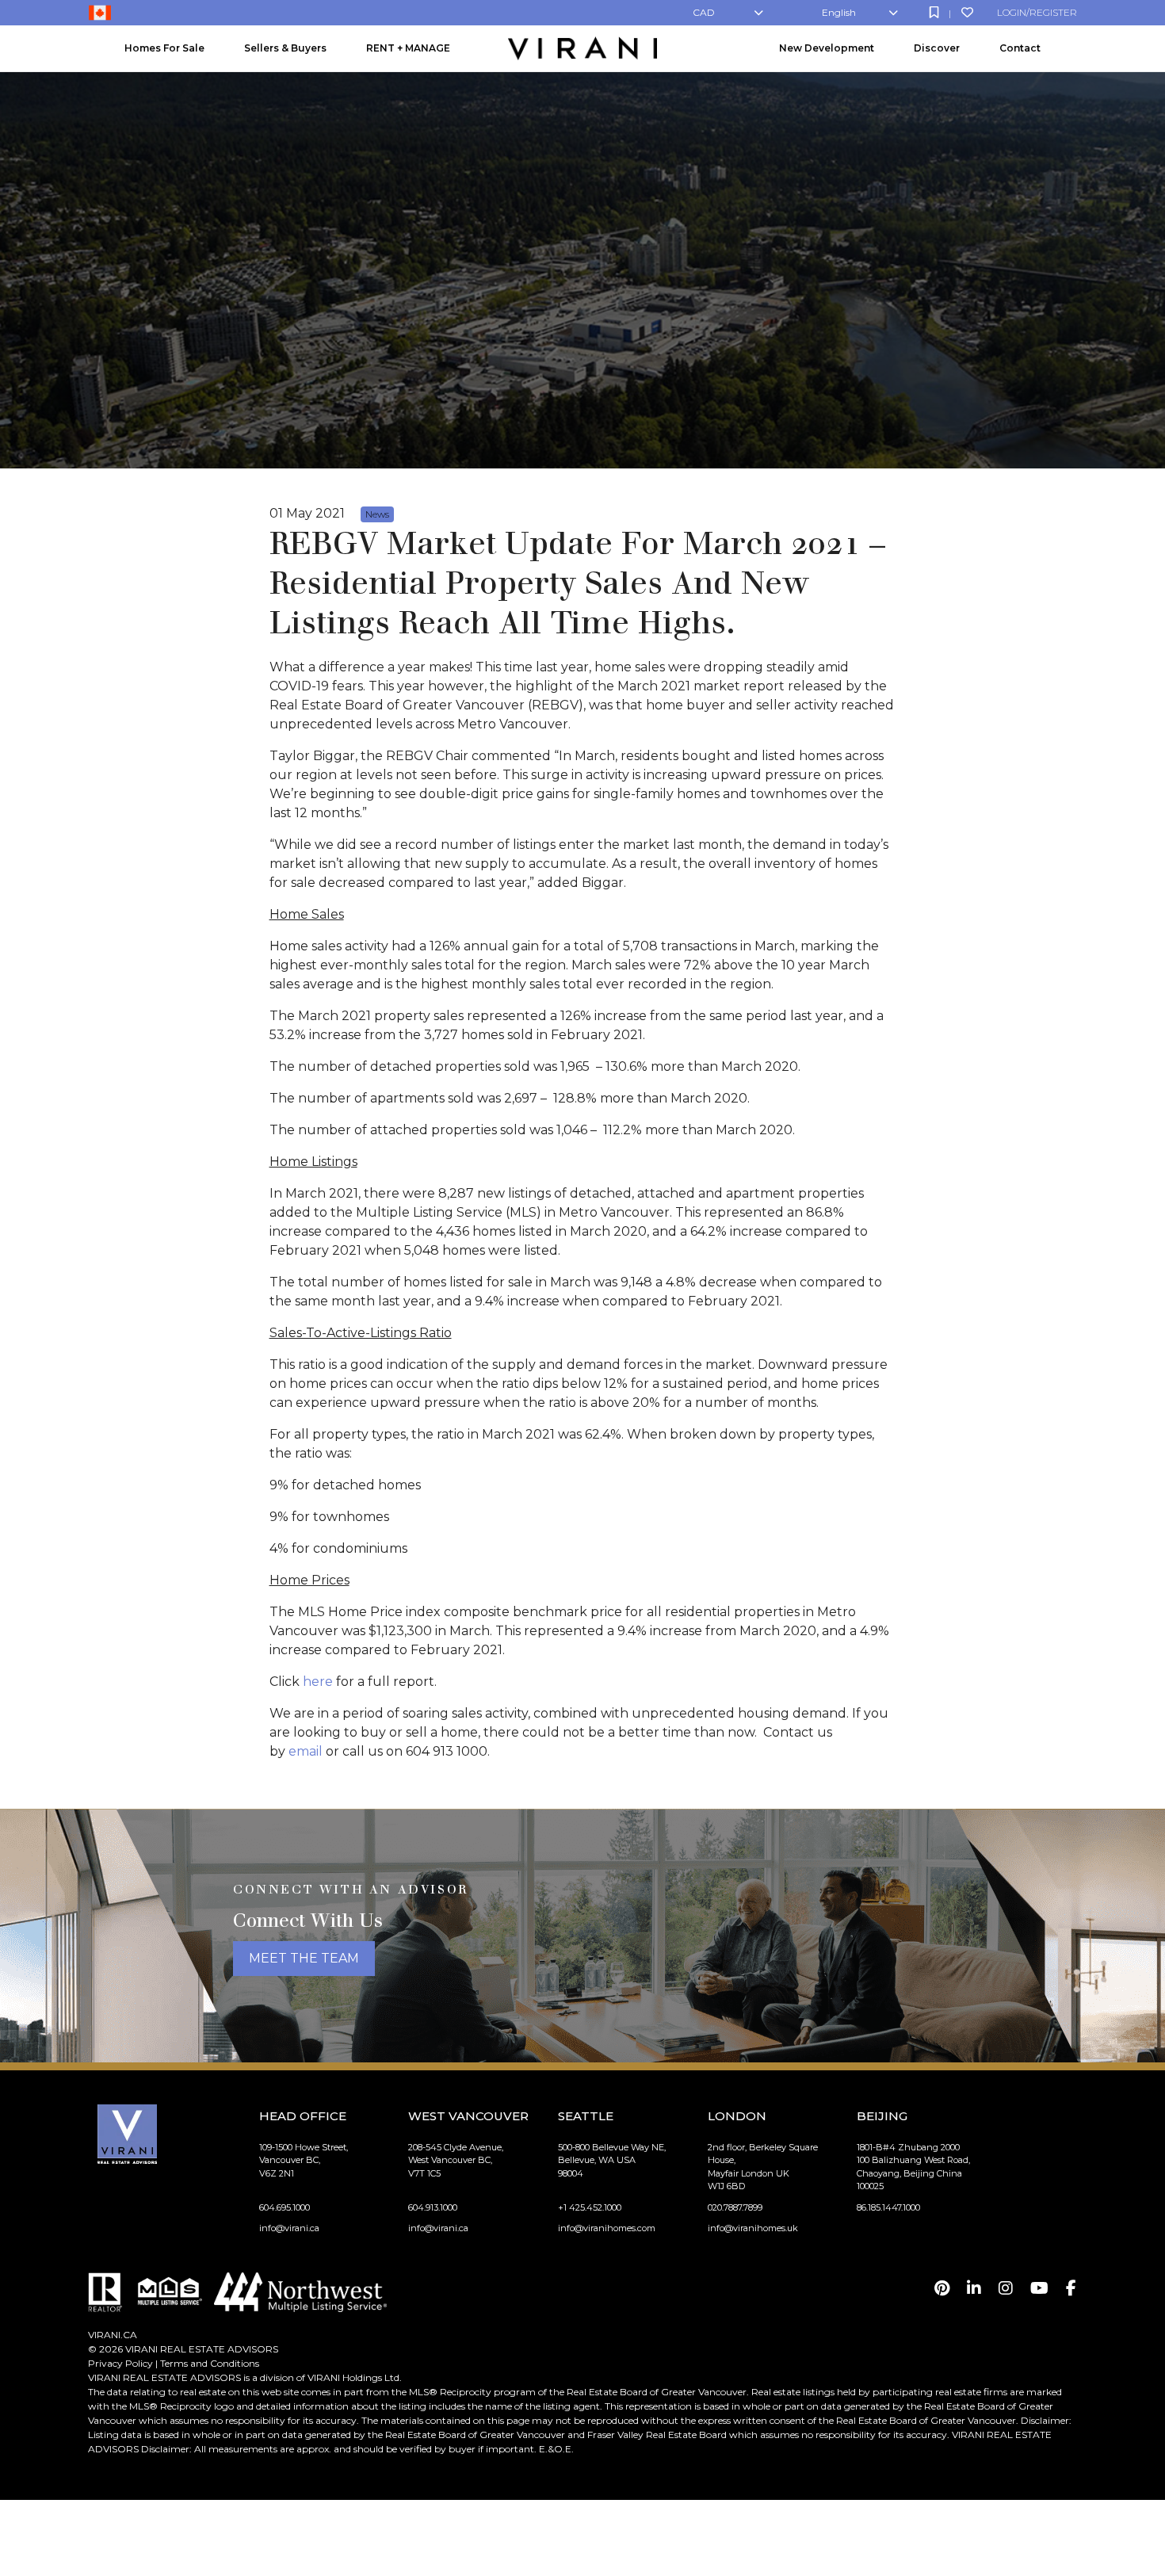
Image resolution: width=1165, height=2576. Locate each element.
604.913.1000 (433, 2207)
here (318, 1682)
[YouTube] (1039, 2288)
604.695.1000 (285, 2207)
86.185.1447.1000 (888, 2207)
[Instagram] (1006, 2288)
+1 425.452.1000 (590, 2207)
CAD (704, 12)
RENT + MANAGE (408, 48)
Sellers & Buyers (285, 48)
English (839, 12)
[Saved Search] (934, 12)
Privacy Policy (120, 2363)
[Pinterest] (942, 2288)
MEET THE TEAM (304, 1958)
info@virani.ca (289, 2228)
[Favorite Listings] (967, 12)
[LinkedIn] (974, 2288)
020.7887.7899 (735, 2207)
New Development (827, 48)
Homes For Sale (164, 48)
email (306, 1751)
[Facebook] (1071, 2288)
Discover (937, 48)
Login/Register (1037, 12)
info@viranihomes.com (607, 2228)
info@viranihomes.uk (753, 2228)
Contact (1020, 48)
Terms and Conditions (210, 2363)
